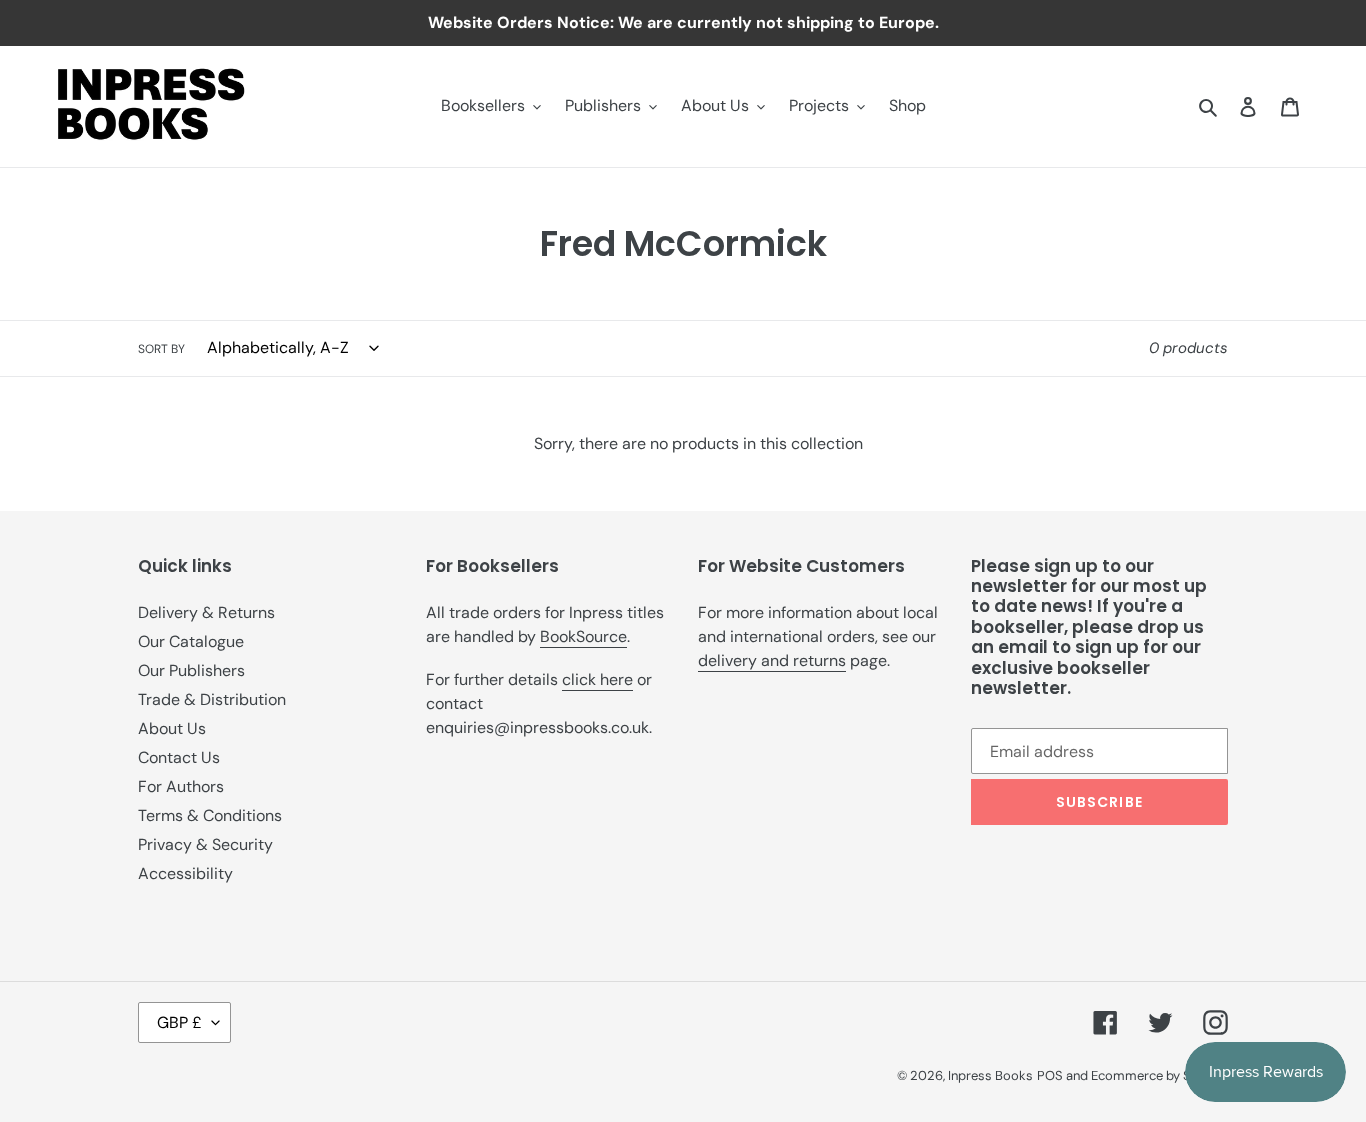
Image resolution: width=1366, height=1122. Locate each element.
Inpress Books (990, 1075)
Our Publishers (191, 670)
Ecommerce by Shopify (1159, 1075)
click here (597, 679)
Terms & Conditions (210, 815)
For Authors (181, 786)
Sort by (161, 349)
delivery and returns (772, 660)
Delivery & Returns (206, 612)
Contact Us (179, 757)
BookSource (583, 636)
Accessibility (185, 873)
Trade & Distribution (212, 699)
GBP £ (179, 1022)
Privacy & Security (205, 844)
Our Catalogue (191, 641)
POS (1050, 1075)
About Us (172, 728)
